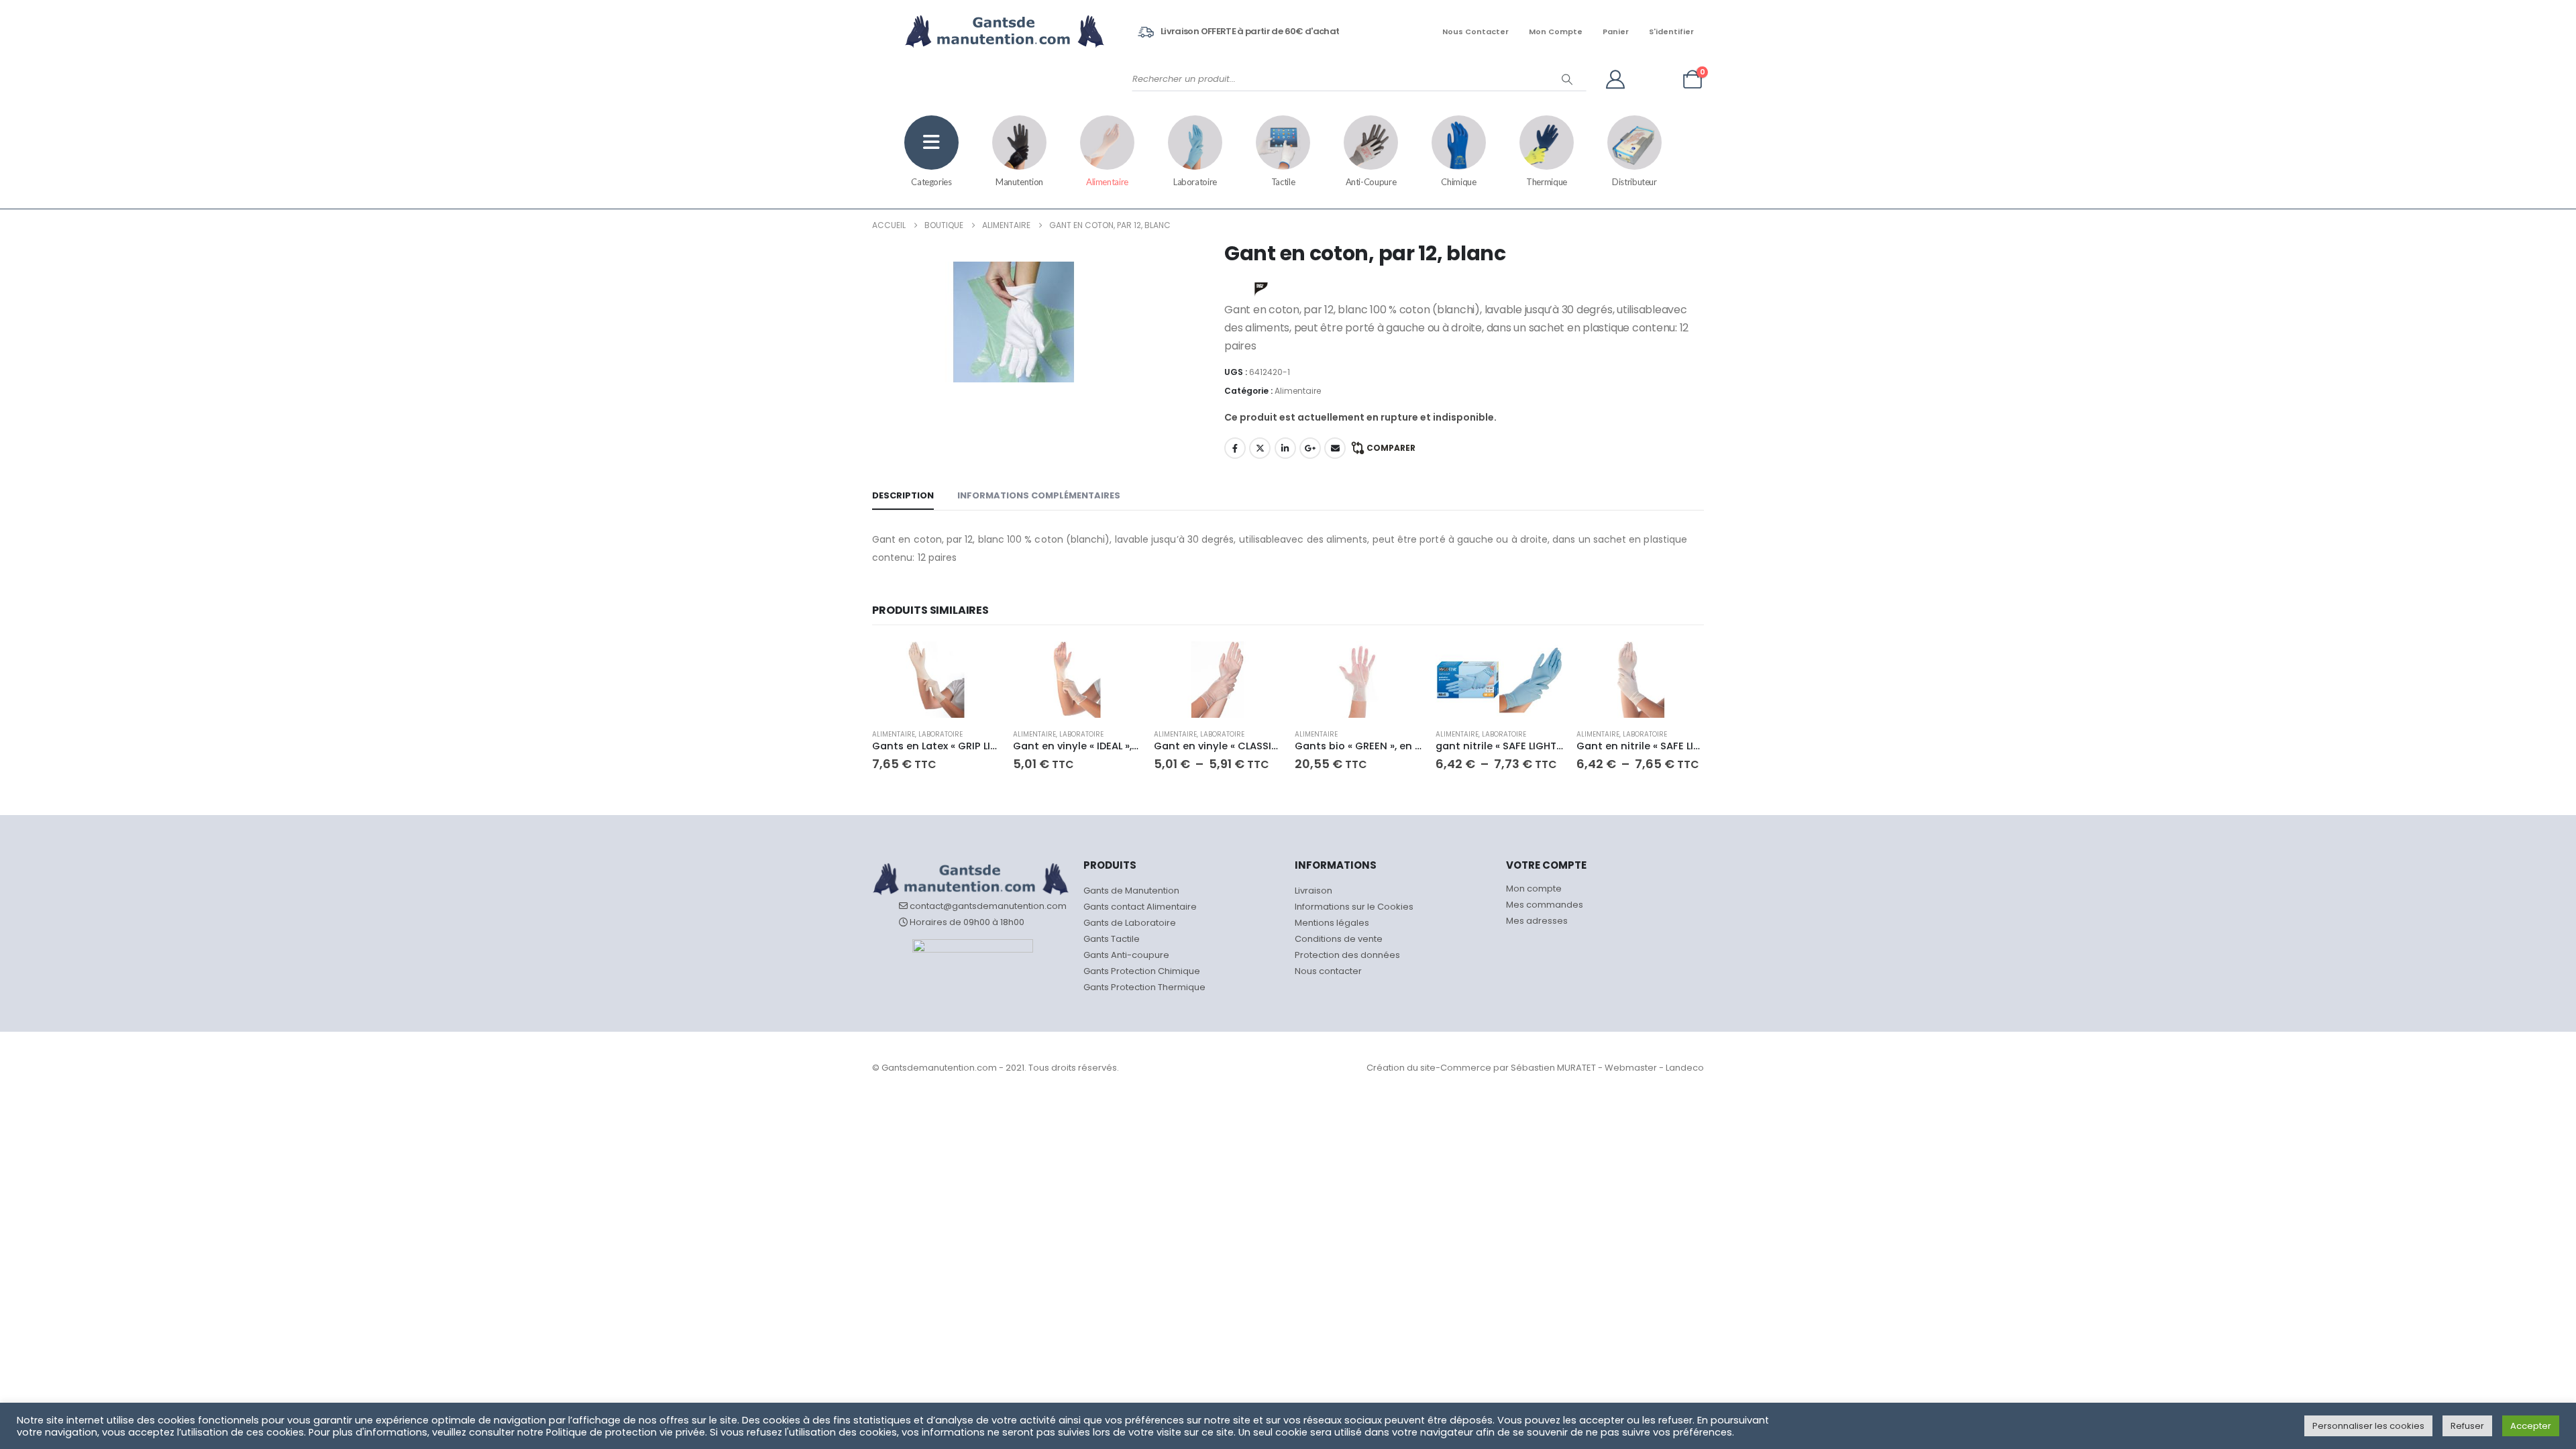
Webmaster (1631, 1068)
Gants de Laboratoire (1130, 923)
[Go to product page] (936, 680)
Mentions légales (1332, 923)
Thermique (1547, 182)
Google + (1310, 448)
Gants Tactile (1112, 939)
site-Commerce (1456, 1068)
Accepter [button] (2531, 1426)
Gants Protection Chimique (1142, 971)
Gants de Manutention (1131, 891)
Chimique (1458, 182)
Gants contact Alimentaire (1140, 907)
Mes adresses (1537, 921)
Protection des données (1347, 955)
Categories (931, 182)
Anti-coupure (1371, 182)
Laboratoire (1195, 182)
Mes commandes (1545, 905)
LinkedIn (1285, 448)
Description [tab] (903, 495)
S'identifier (1671, 32)
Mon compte (1556, 32)
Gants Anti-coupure (1126, 955)
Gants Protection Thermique (1144, 987)
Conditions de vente (1339, 939)
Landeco (1685, 1068)
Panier (1616, 32)
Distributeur (1634, 182)
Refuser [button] (2467, 1426)
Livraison (1313, 891)
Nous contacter (1475, 32)
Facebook (1235, 448)
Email (1335, 448)
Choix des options (977, 663)
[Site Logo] (974, 32)
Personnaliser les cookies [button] (2368, 1426)
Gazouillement (1260, 448)
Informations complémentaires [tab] (1039, 495)
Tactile (1283, 182)
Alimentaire (1107, 182)
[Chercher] (1567, 79)
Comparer (1391, 448)
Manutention (1019, 182)
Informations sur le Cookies (1354, 907)
